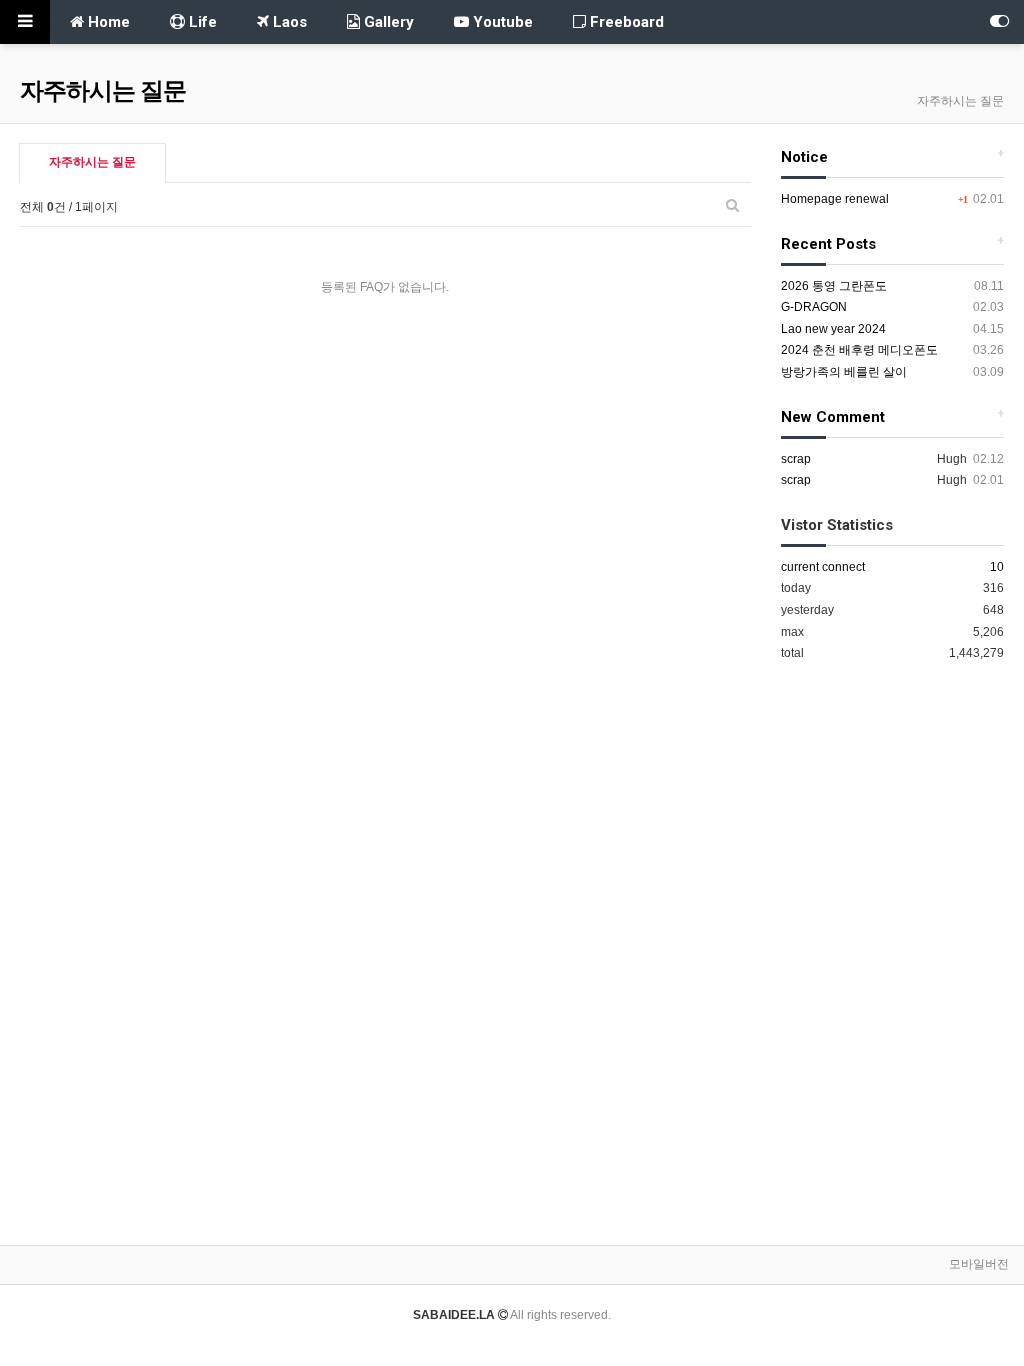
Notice (804, 157)
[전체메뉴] (25, 22)
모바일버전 (979, 1264)
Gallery (387, 22)
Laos (288, 22)
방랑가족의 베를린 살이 (844, 372)
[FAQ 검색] (732, 205)
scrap (796, 459)
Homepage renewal (835, 199)
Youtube (501, 22)
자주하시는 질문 (92, 162)
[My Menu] (999, 22)
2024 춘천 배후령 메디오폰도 (859, 350)
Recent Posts (828, 244)
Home (107, 22)
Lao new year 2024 (833, 329)
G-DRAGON (814, 307)
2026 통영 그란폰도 (834, 286)
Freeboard (625, 22)
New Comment (833, 417)
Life (201, 22)
